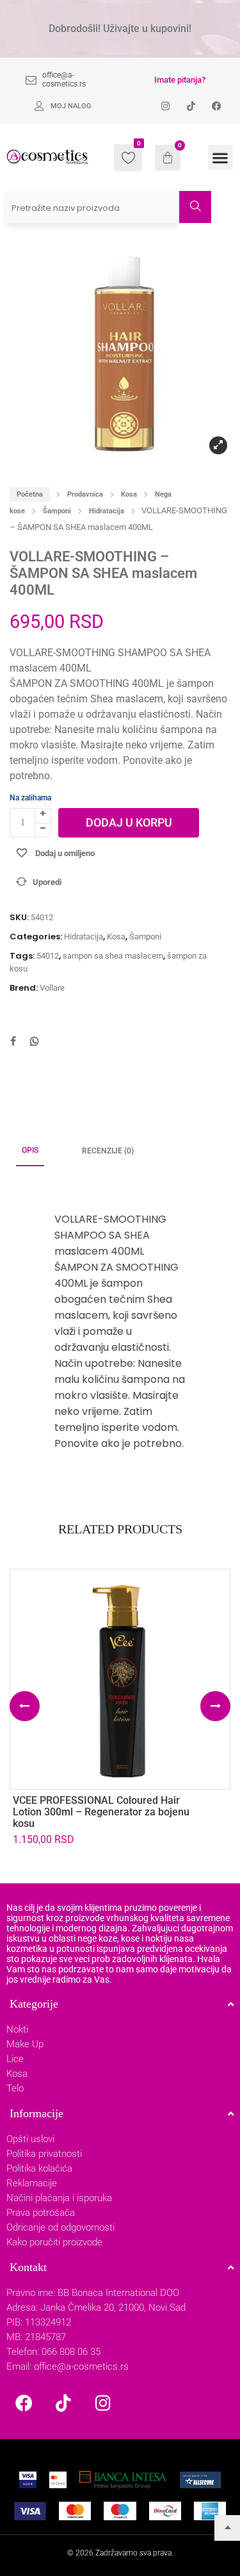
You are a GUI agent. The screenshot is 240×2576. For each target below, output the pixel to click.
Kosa (129, 494)
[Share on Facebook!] (13, 1043)
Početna (30, 494)
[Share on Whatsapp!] (35, 1043)
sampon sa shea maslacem (113, 956)
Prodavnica (85, 494)
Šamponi (57, 511)
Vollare (52, 988)
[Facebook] (24, 2402)
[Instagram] (103, 2402)
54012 (48, 956)
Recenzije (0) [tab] (108, 1151)
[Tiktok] (63, 2402)
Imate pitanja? (180, 80)
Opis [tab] (30, 1150)
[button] (220, 157)
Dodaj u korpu (129, 822)
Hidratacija (107, 511)
